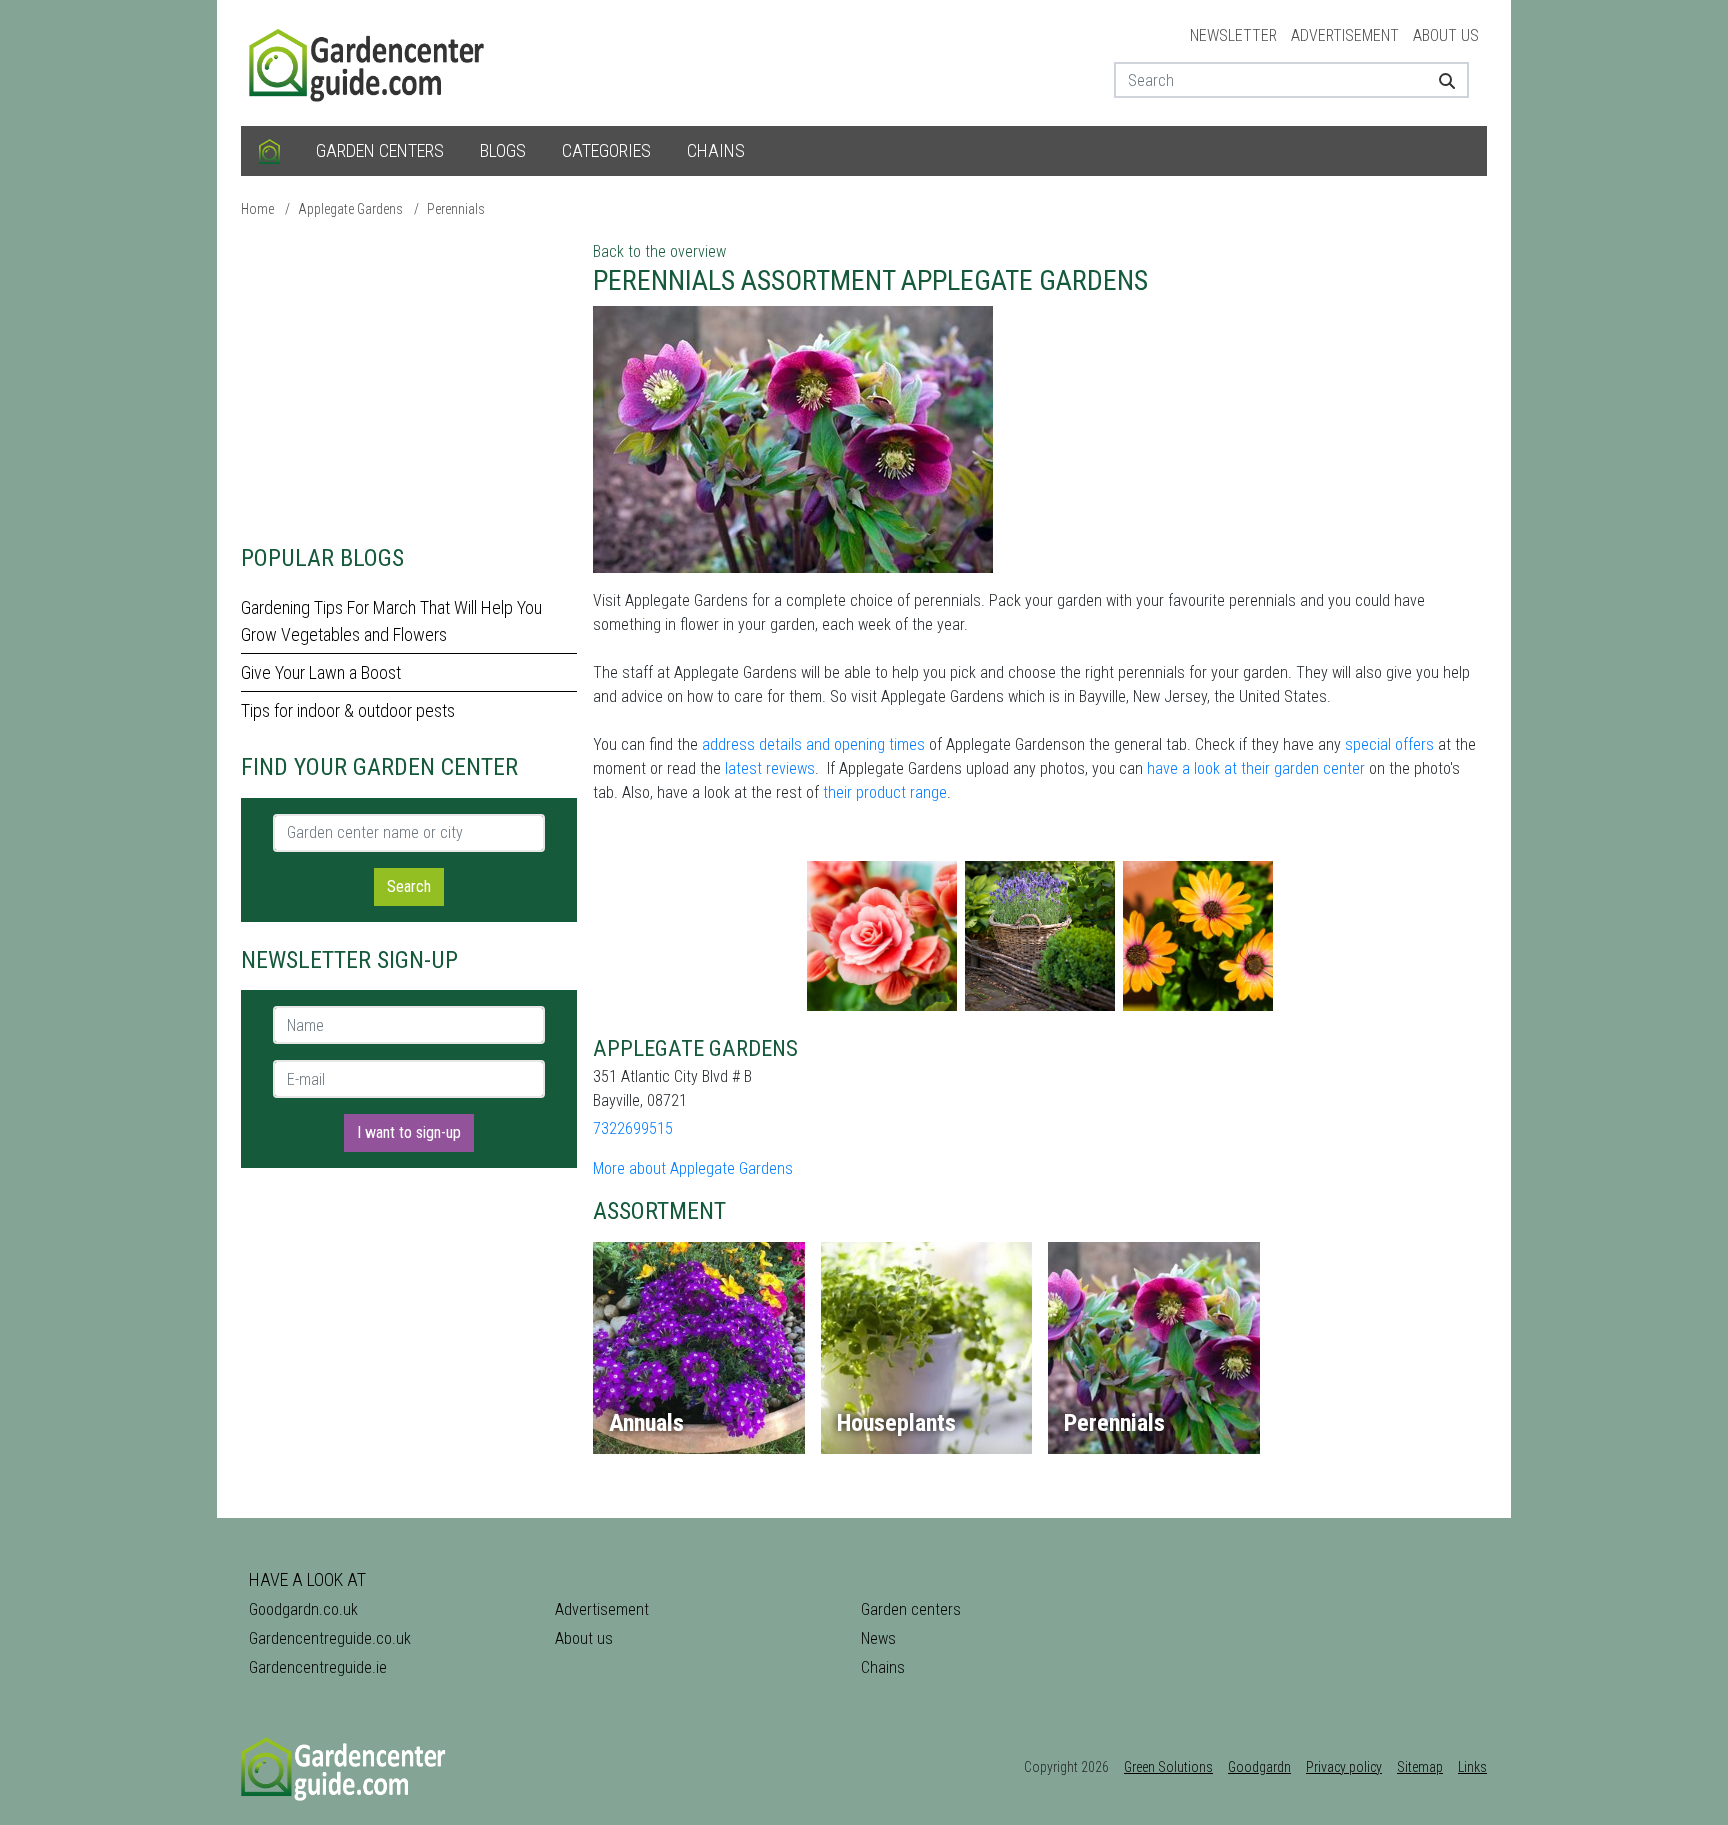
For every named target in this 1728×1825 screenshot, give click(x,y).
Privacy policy (1344, 1767)
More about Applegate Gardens (693, 1168)
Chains (716, 150)
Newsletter (1233, 35)
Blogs (503, 150)
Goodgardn (1259, 1767)
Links (1472, 1767)
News (878, 1638)
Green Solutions (1168, 1767)
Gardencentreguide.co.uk (330, 1638)
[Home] (269, 151)
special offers (1389, 744)
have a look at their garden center (1256, 768)
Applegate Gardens (350, 209)
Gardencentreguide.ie (318, 1667)
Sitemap (1420, 1767)
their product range (885, 792)
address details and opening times (813, 744)
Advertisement (1345, 35)
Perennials (456, 209)
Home (257, 209)
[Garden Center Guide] (369, 61)
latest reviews (770, 768)
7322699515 (633, 1128)
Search (409, 886)
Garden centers (380, 150)
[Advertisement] (409, 380)
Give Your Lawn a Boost (321, 672)
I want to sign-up (409, 1132)
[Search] (1439, 80)
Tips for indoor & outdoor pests (348, 710)
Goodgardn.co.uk (303, 1609)
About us (1446, 35)
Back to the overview (659, 251)
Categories (606, 150)
